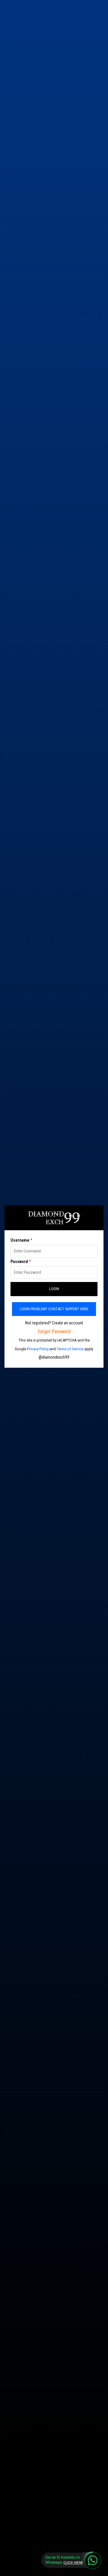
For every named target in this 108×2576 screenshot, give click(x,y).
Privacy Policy (38, 1349)
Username (21, 1240)
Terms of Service (70, 1349)
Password (21, 1262)
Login (54, 1289)
